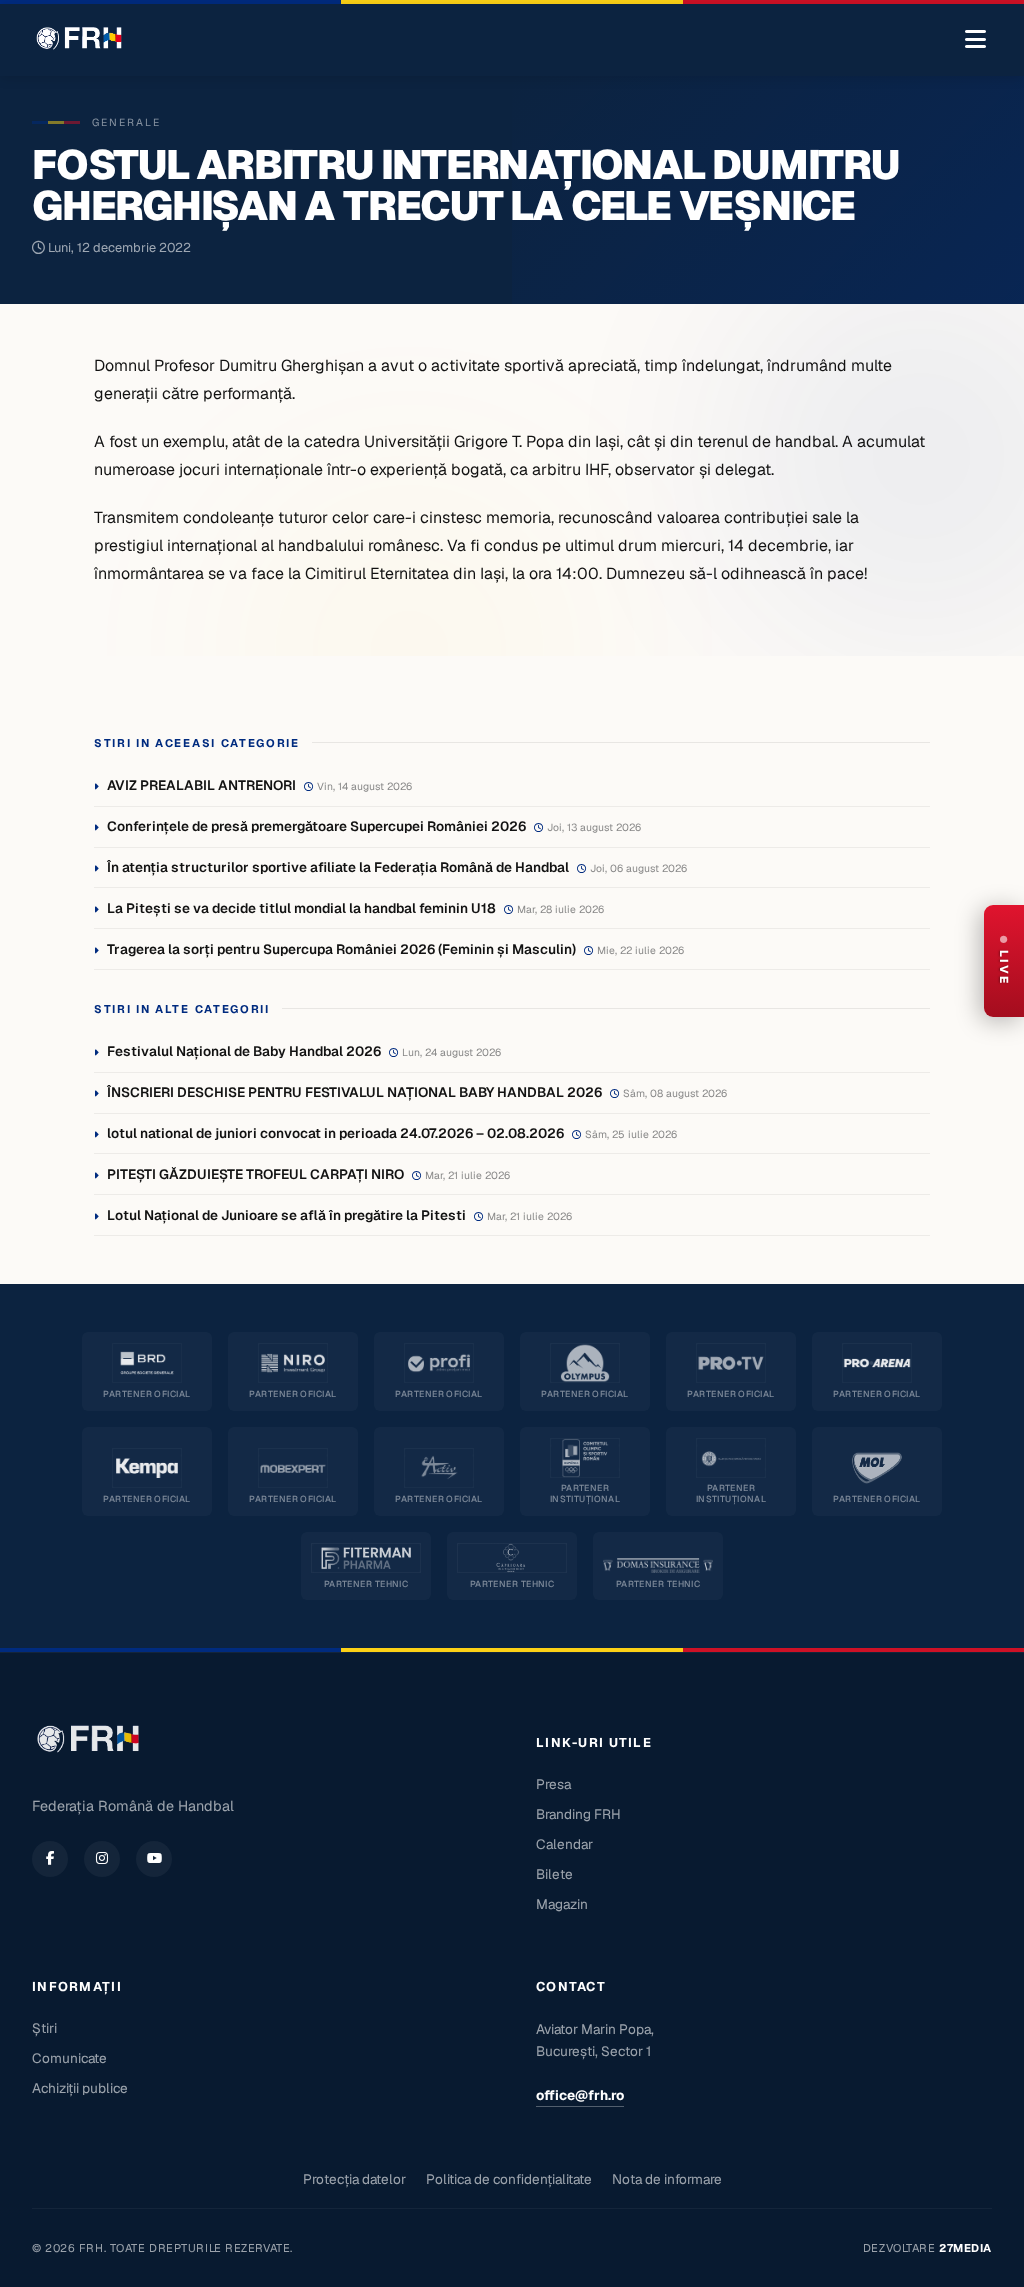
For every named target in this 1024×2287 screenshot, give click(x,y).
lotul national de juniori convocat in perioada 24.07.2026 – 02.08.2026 (335, 1133)
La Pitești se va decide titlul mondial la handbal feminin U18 (301, 908)
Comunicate (69, 2058)
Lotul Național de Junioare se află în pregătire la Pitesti (286, 1215)
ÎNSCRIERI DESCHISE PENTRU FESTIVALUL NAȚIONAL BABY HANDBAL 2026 (354, 1092)
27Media (965, 2248)
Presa (553, 1784)
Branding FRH (578, 1814)
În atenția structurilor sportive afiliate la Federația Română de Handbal (338, 867)
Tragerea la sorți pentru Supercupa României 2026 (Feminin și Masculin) (341, 949)
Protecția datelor (354, 2179)
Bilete (554, 1874)
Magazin (562, 1904)
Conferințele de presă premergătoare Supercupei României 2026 (316, 826)
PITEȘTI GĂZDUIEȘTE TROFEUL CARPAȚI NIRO (255, 1174)
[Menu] (975, 40)
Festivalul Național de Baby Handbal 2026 (244, 1051)
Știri (44, 2028)
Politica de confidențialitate (509, 2179)
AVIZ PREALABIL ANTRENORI (201, 785)
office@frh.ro (580, 2095)
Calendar (564, 1844)
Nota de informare (667, 2179)
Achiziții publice (80, 2088)
